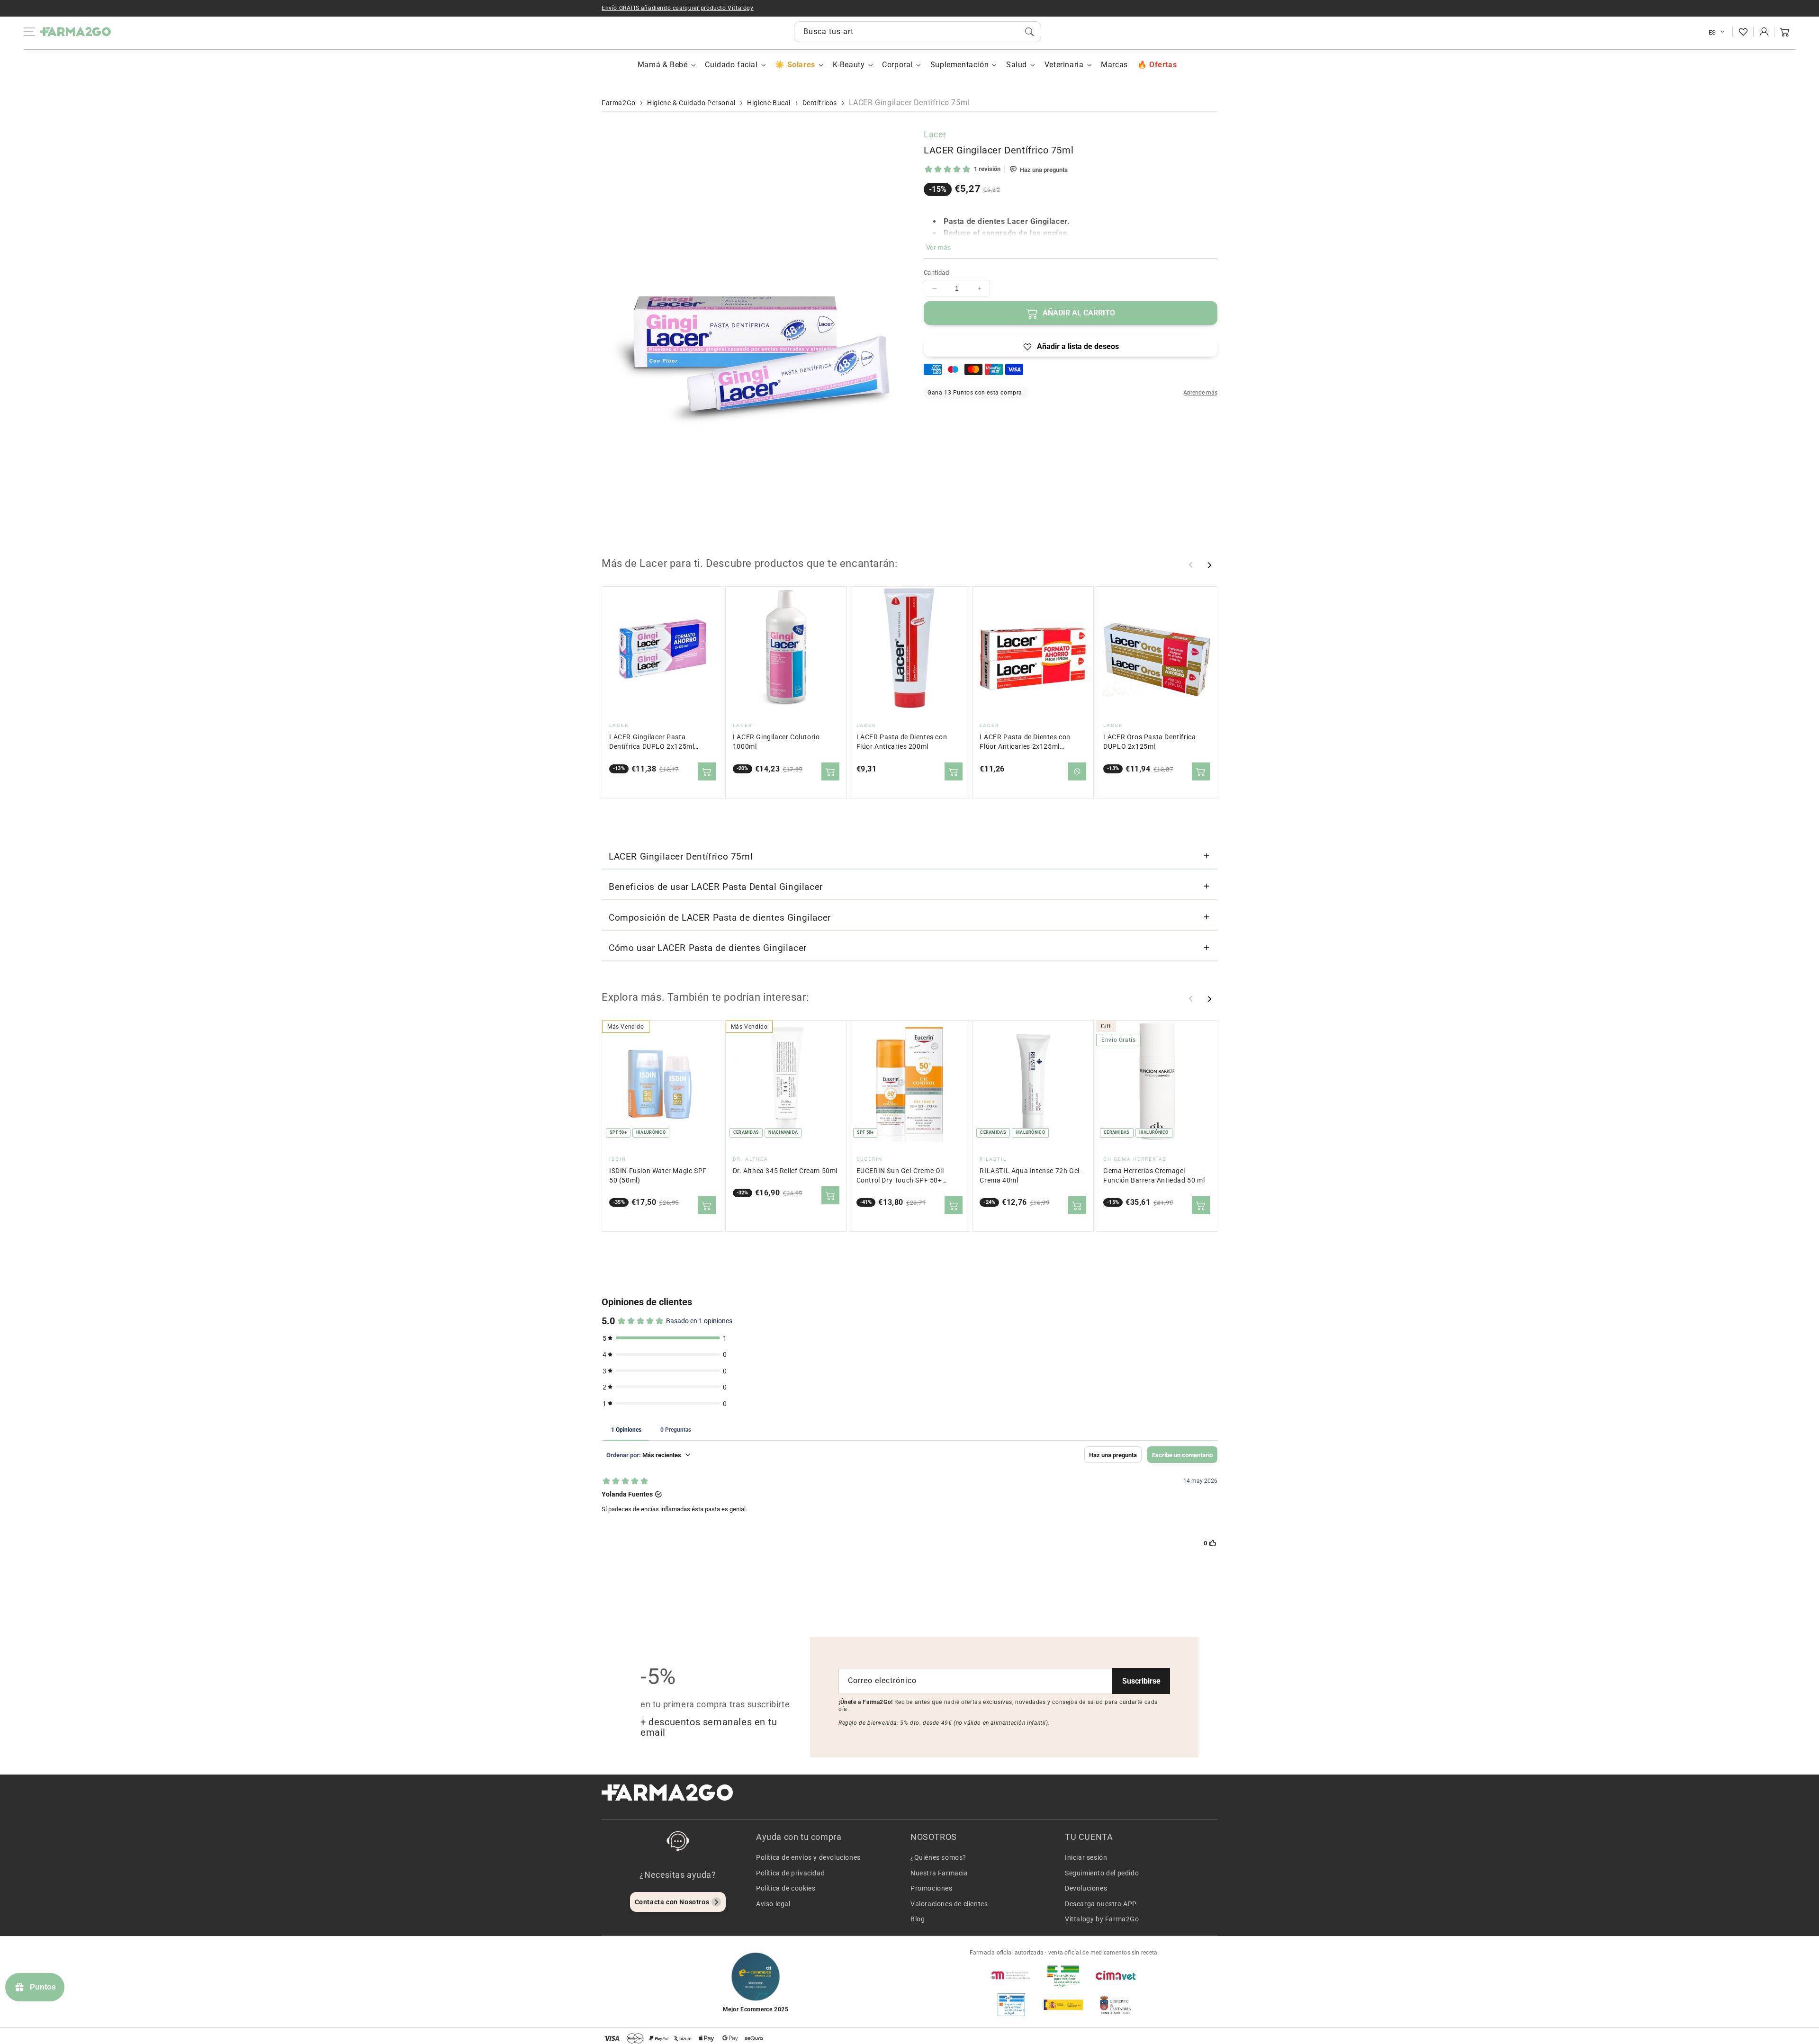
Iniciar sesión (1086, 1857)
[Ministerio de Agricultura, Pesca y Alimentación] (1063, 2005)
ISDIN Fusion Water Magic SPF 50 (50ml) (658, 1176)
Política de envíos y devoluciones (808, 1857)
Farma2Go (619, 103)
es (1712, 32)
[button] (1785, 32)
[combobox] (918, 32)
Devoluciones (1086, 1888)
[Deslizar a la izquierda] (1191, 565)
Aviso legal (773, 1904)
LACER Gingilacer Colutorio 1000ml (776, 742)
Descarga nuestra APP (1101, 1904)
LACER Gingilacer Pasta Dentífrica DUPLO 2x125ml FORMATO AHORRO (652, 742)
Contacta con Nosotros (672, 1902)
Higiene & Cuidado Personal (691, 103)
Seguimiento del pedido (1102, 1873)
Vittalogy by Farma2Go (1102, 1919)
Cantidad (936, 273)
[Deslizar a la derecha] (1209, 565)
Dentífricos (820, 103)
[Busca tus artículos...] (1029, 32)
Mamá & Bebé (663, 65)
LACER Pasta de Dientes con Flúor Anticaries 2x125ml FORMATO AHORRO (1025, 742)
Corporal (897, 65)
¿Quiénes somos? (938, 1857)
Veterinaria (1064, 65)
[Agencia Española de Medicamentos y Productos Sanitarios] (1011, 1975)
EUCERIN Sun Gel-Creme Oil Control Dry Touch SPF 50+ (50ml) (900, 1176)
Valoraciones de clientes (949, 1904)
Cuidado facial (731, 65)
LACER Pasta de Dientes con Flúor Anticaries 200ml (902, 742)
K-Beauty (849, 65)
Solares (801, 65)
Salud (1017, 65)
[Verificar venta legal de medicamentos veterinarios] (1011, 2005)
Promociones (932, 1888)
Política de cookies (786, 1888)
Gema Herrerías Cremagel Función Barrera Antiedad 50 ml (1154, 1176)
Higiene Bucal (769, 103)
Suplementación (959, 65)
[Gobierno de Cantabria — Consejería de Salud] (1116, 2005)
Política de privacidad (790, 1873)
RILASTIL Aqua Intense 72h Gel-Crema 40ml (1031, 1176)
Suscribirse (1141, 1681)
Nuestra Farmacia (939, 1873)
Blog (918, 1919)
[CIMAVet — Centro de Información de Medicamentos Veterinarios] (1116, 1975)
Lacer (935, 134)
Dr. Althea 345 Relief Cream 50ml (785, 1171)
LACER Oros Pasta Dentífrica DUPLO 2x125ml (1149, 742)
